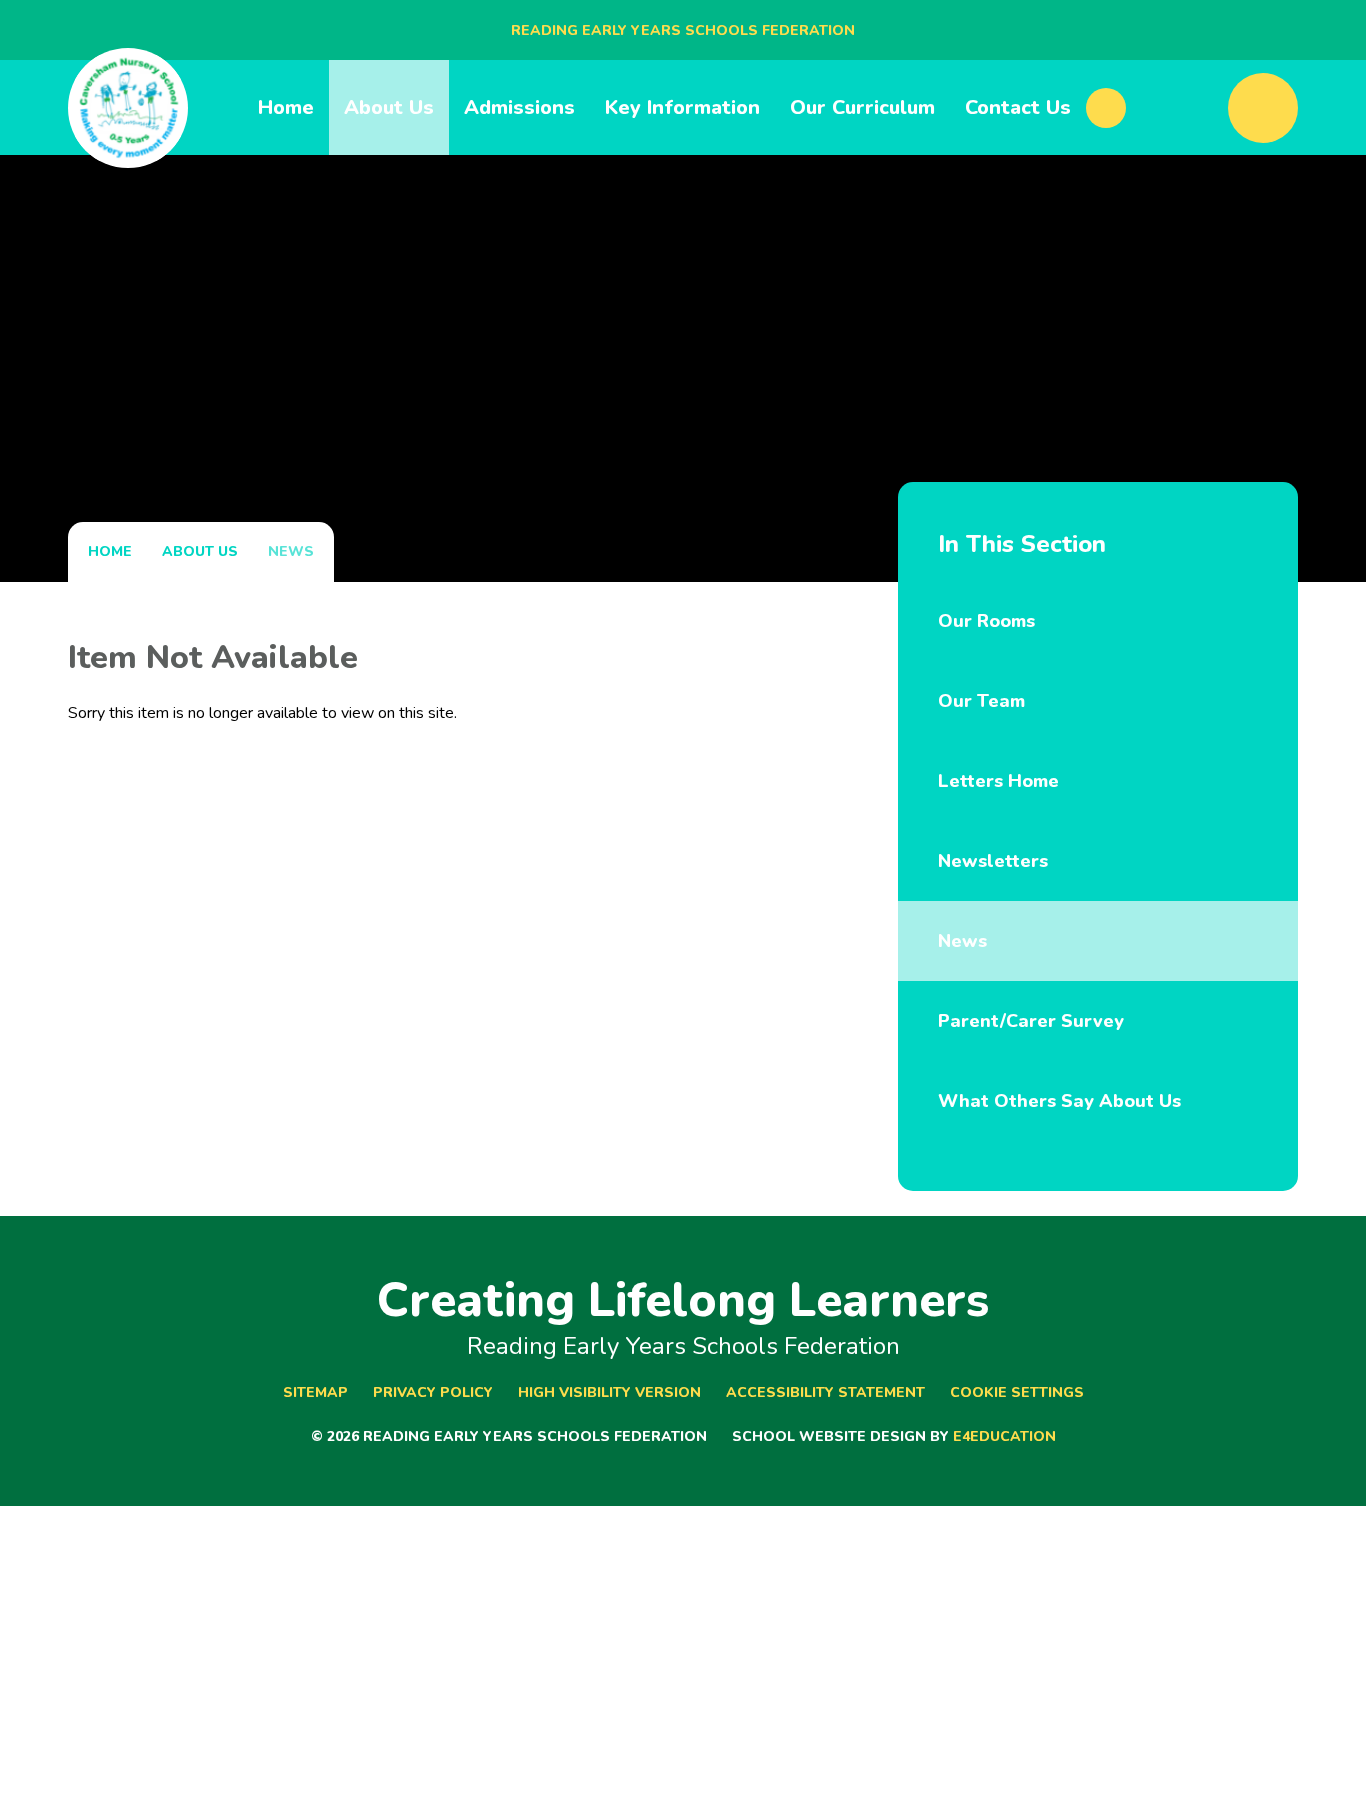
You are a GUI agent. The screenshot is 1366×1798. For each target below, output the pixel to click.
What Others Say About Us (1059, 1101)
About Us (200, 551)
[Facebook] (1106, 108)
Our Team (981, 701)
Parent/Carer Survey (1031, 1021)
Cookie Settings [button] (1017, 1392)
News (291, 551)
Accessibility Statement (825, 1392)
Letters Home (998, 781)
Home (110, 551)
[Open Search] (1263, 108)
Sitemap (315, 1392)
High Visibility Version (609, 1392)
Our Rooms (986, 621)
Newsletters (993, 861)
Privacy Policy (433, 1392)
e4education (1004, 1436)
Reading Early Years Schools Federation (683, 30)
